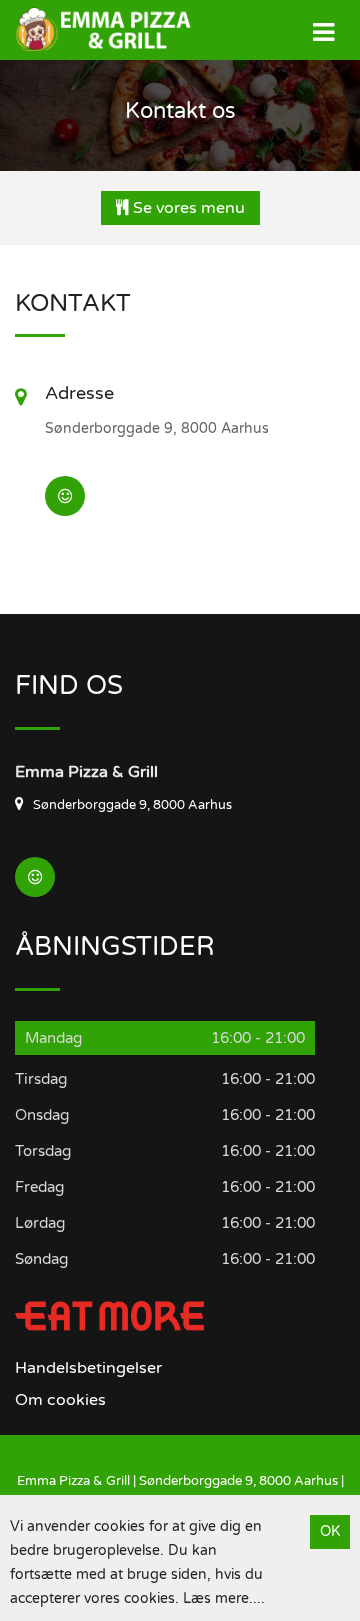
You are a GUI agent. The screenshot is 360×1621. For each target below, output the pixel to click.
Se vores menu (187, 208)
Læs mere (216, 1598)
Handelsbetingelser (88, 1368)
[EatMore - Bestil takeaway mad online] (109, 1315)
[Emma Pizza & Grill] (90, 29)
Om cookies (60, 1400)
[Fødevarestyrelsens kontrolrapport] (65, 496)
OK (330, 1531)
